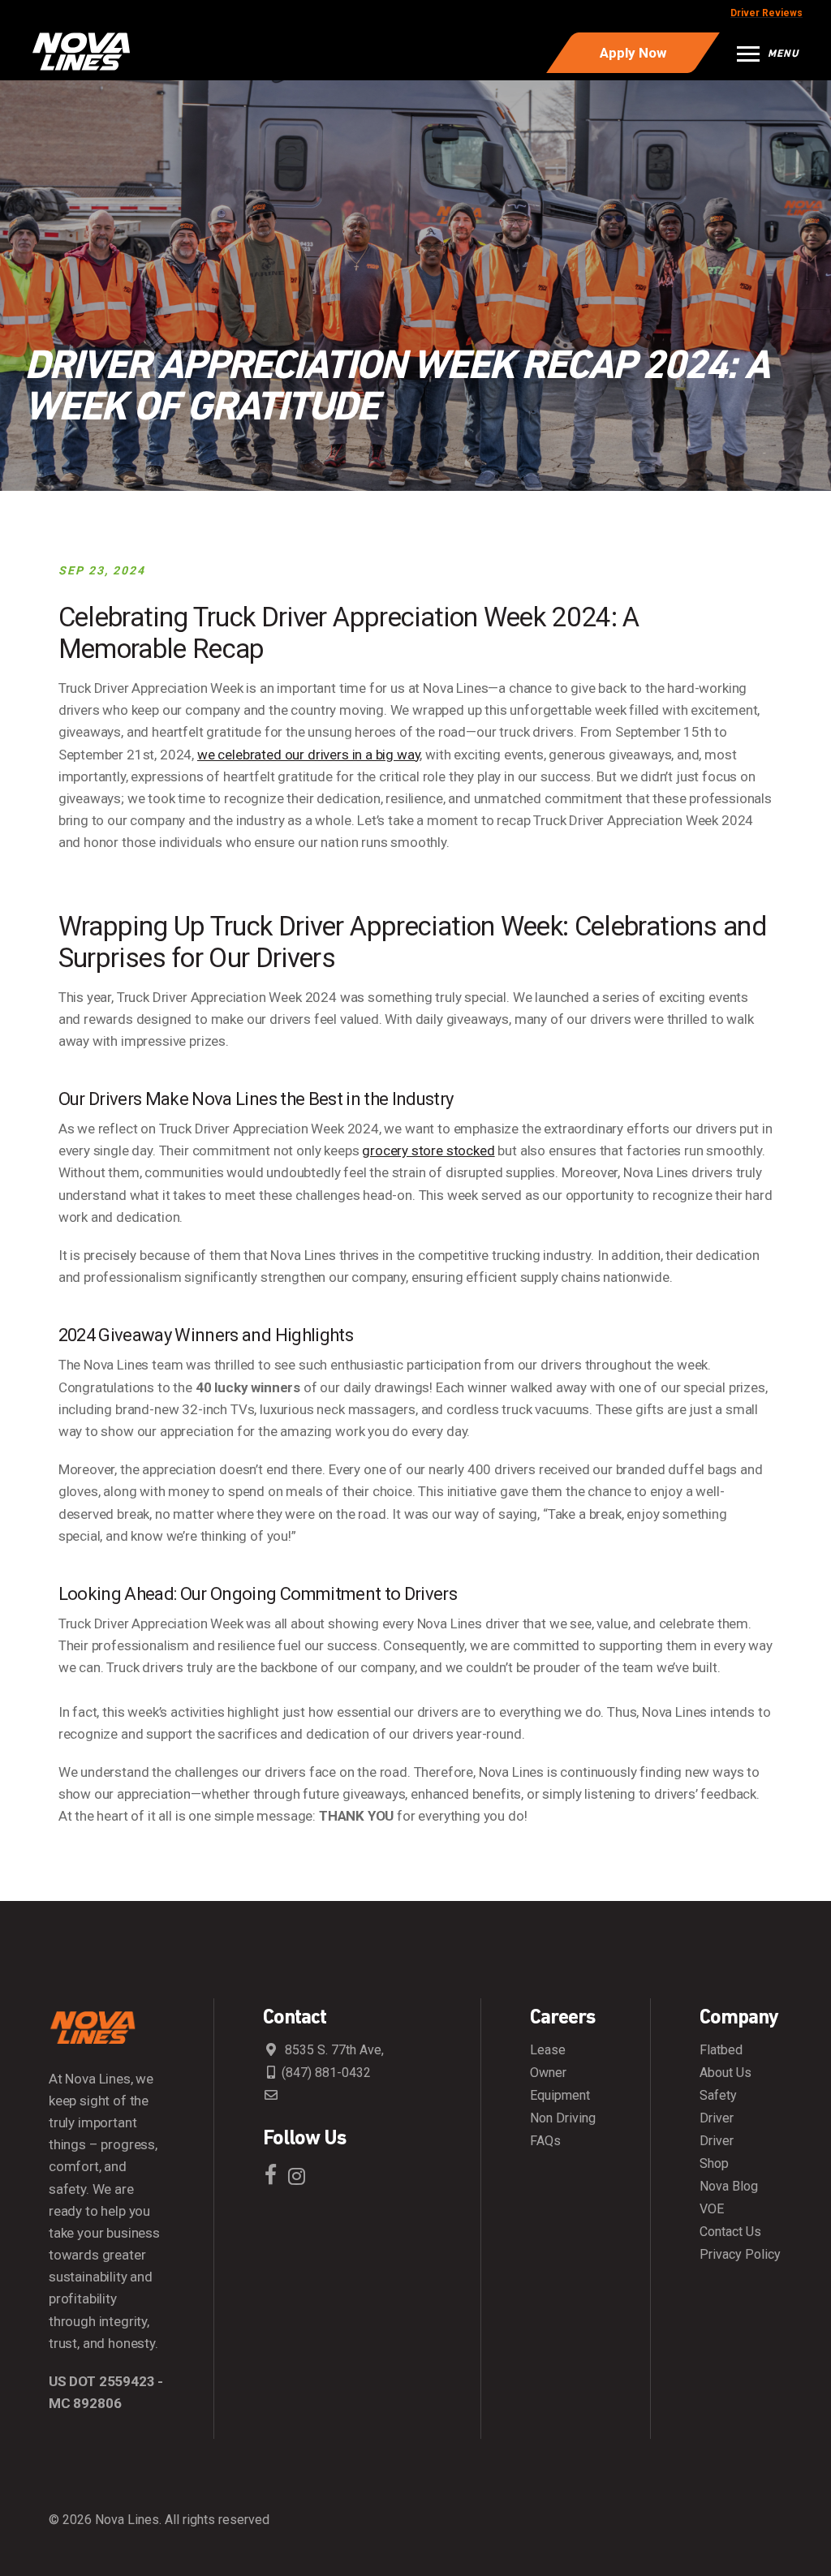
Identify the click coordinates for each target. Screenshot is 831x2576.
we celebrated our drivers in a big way (309, 755)
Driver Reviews (766, 13)
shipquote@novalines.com (338, 2103)
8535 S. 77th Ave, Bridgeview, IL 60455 (323, 2050)
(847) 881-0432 (326, 2073)
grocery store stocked (428, 1150)
